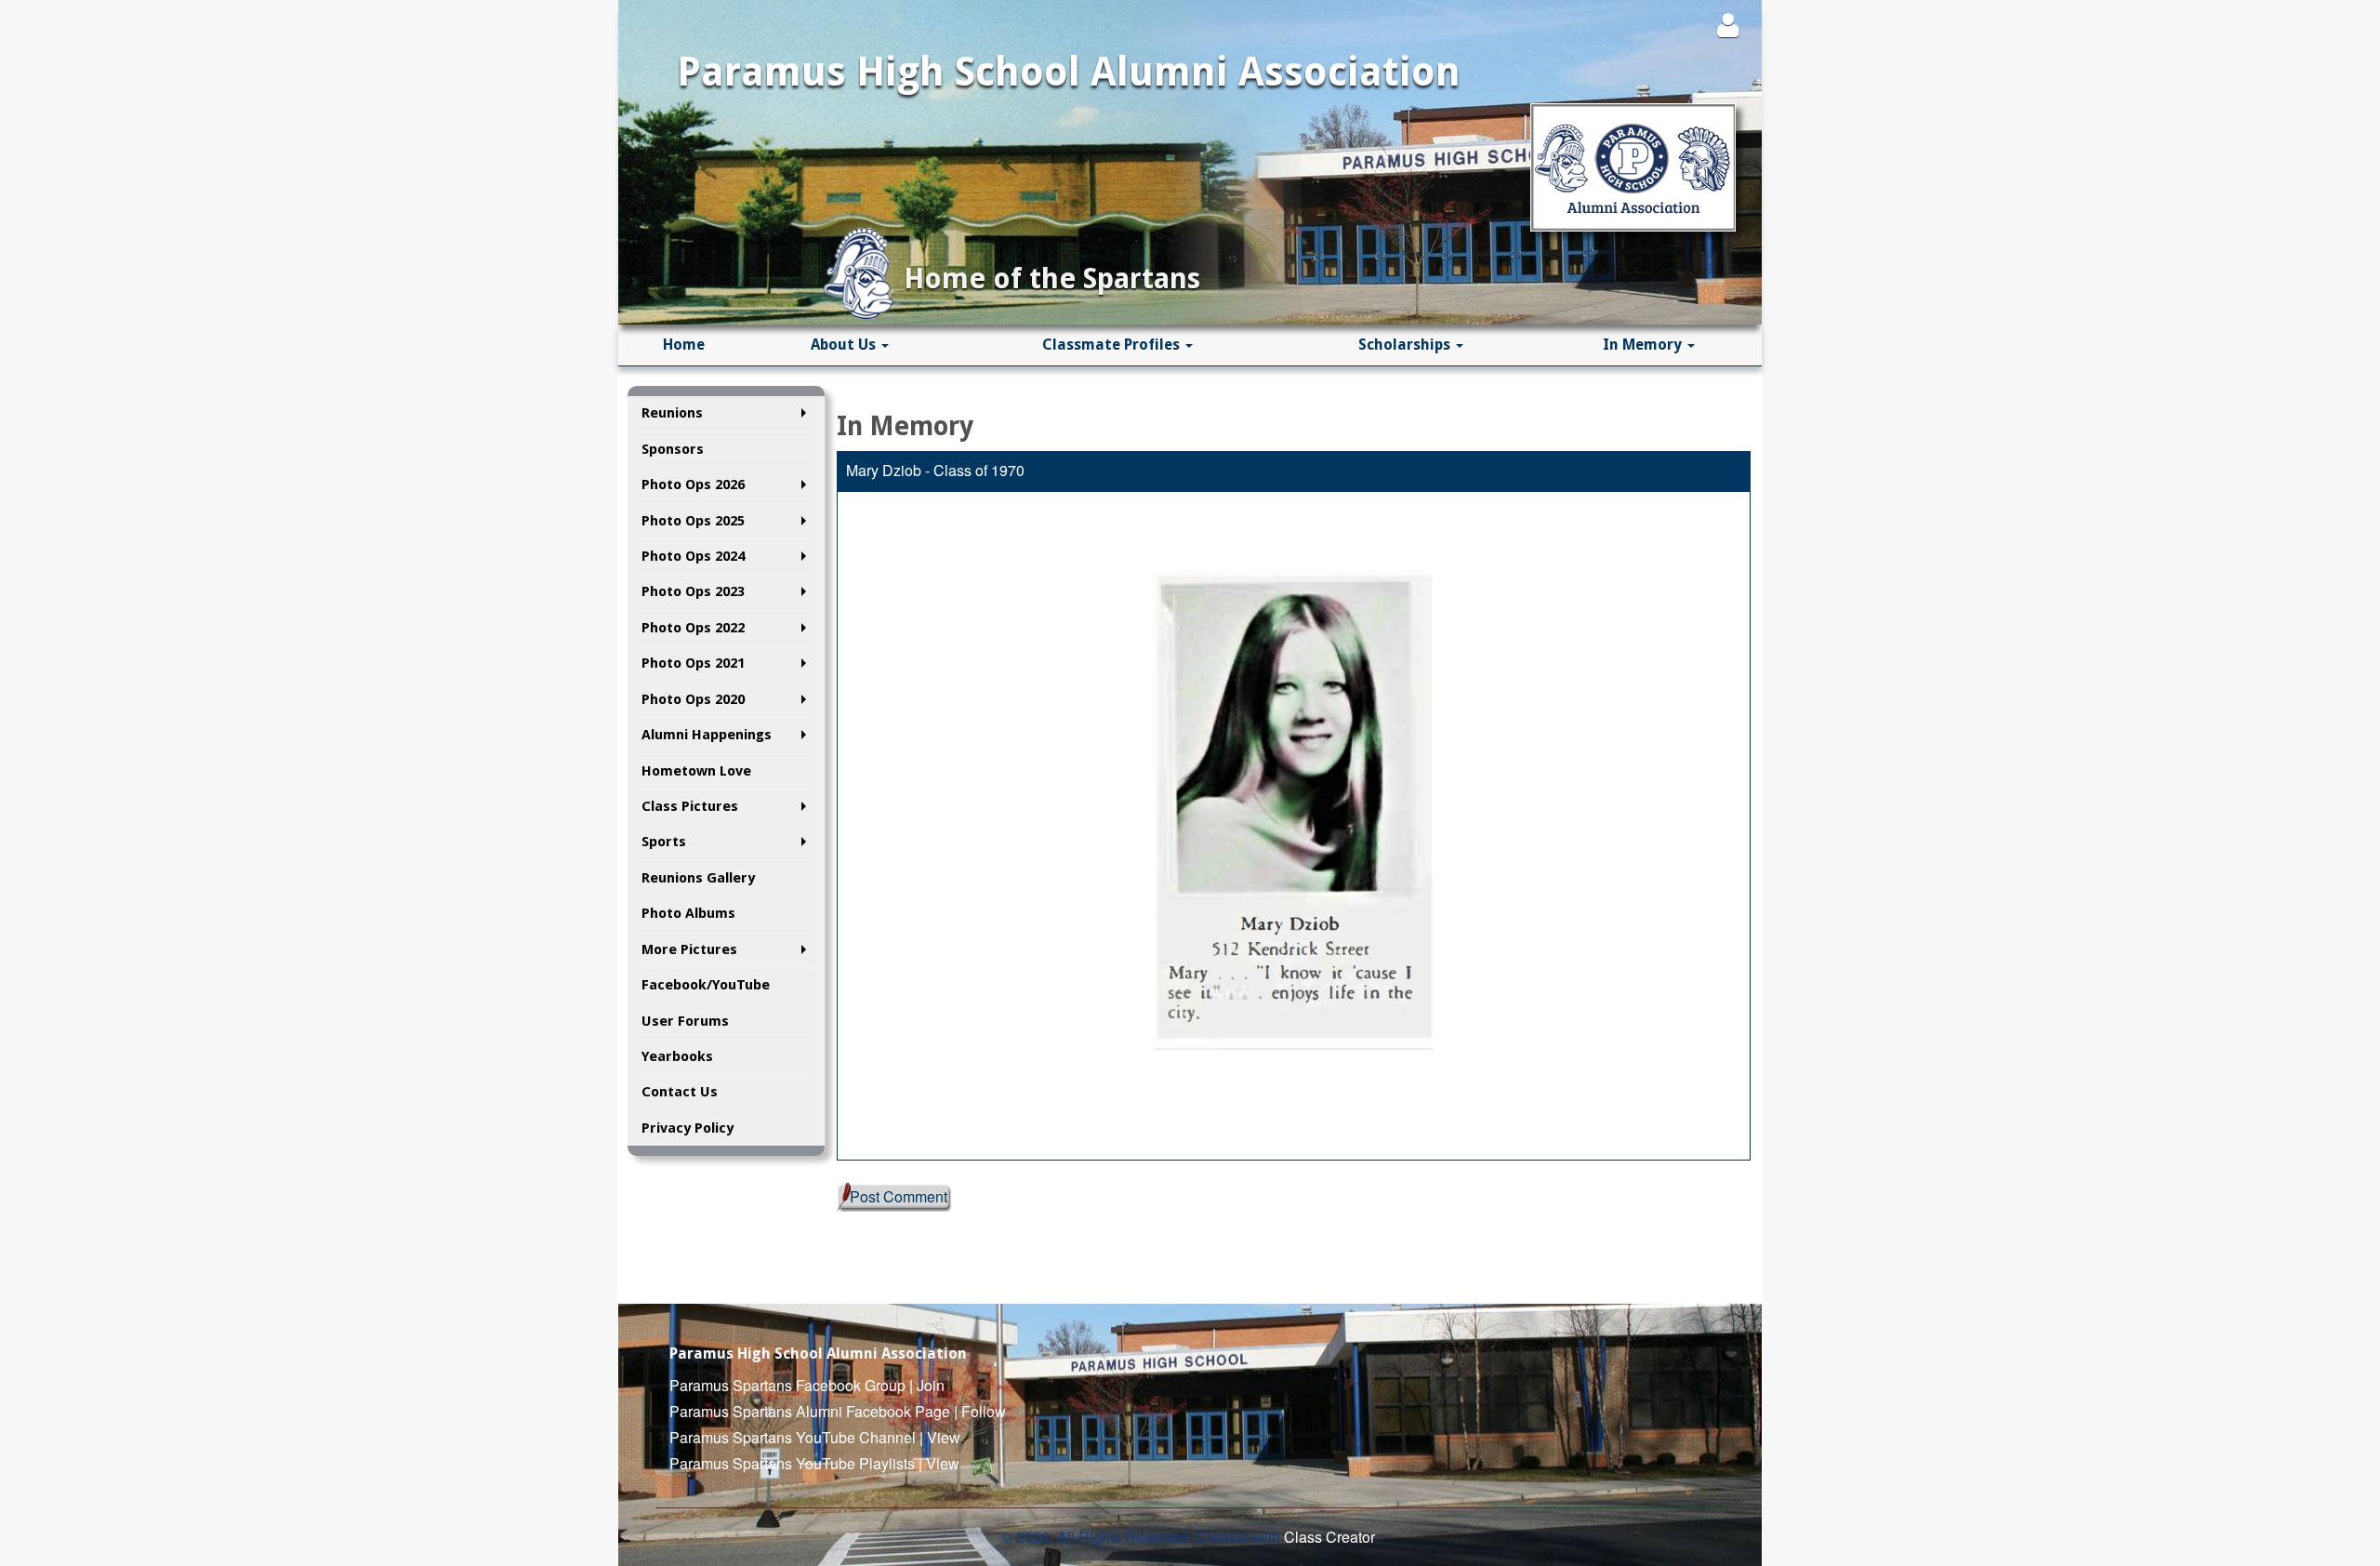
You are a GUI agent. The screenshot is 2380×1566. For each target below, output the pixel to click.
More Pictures (689, 949)
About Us (845, 345)
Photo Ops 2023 (693, 591)
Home (684, 345)
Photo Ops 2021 (693, 663)
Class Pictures (690, 806)
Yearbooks (677, 1056)
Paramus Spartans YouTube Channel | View (815, 1437)
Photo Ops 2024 (693, 556)
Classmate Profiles (1113, 345)
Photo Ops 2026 (693, 484)
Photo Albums (688, 913)
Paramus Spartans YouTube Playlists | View (814, 1463)
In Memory (1644, 345)
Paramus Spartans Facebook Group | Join (807, 1385)
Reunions (672, 413)
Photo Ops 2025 (693, 521)
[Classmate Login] (1728, 25)
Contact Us (680, 1092)
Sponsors (673, 449)
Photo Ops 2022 (693, 628)
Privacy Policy (688, 1128)
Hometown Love (696, 771)
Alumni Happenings (707, 735)
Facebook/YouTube (706, 985)
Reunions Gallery (698, 878)
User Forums (685, 1021)
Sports (664, 842)
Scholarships (1406, 345)
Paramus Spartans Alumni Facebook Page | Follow (838, 1411)
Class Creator (1329, 1537)
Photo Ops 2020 (693, 699)
